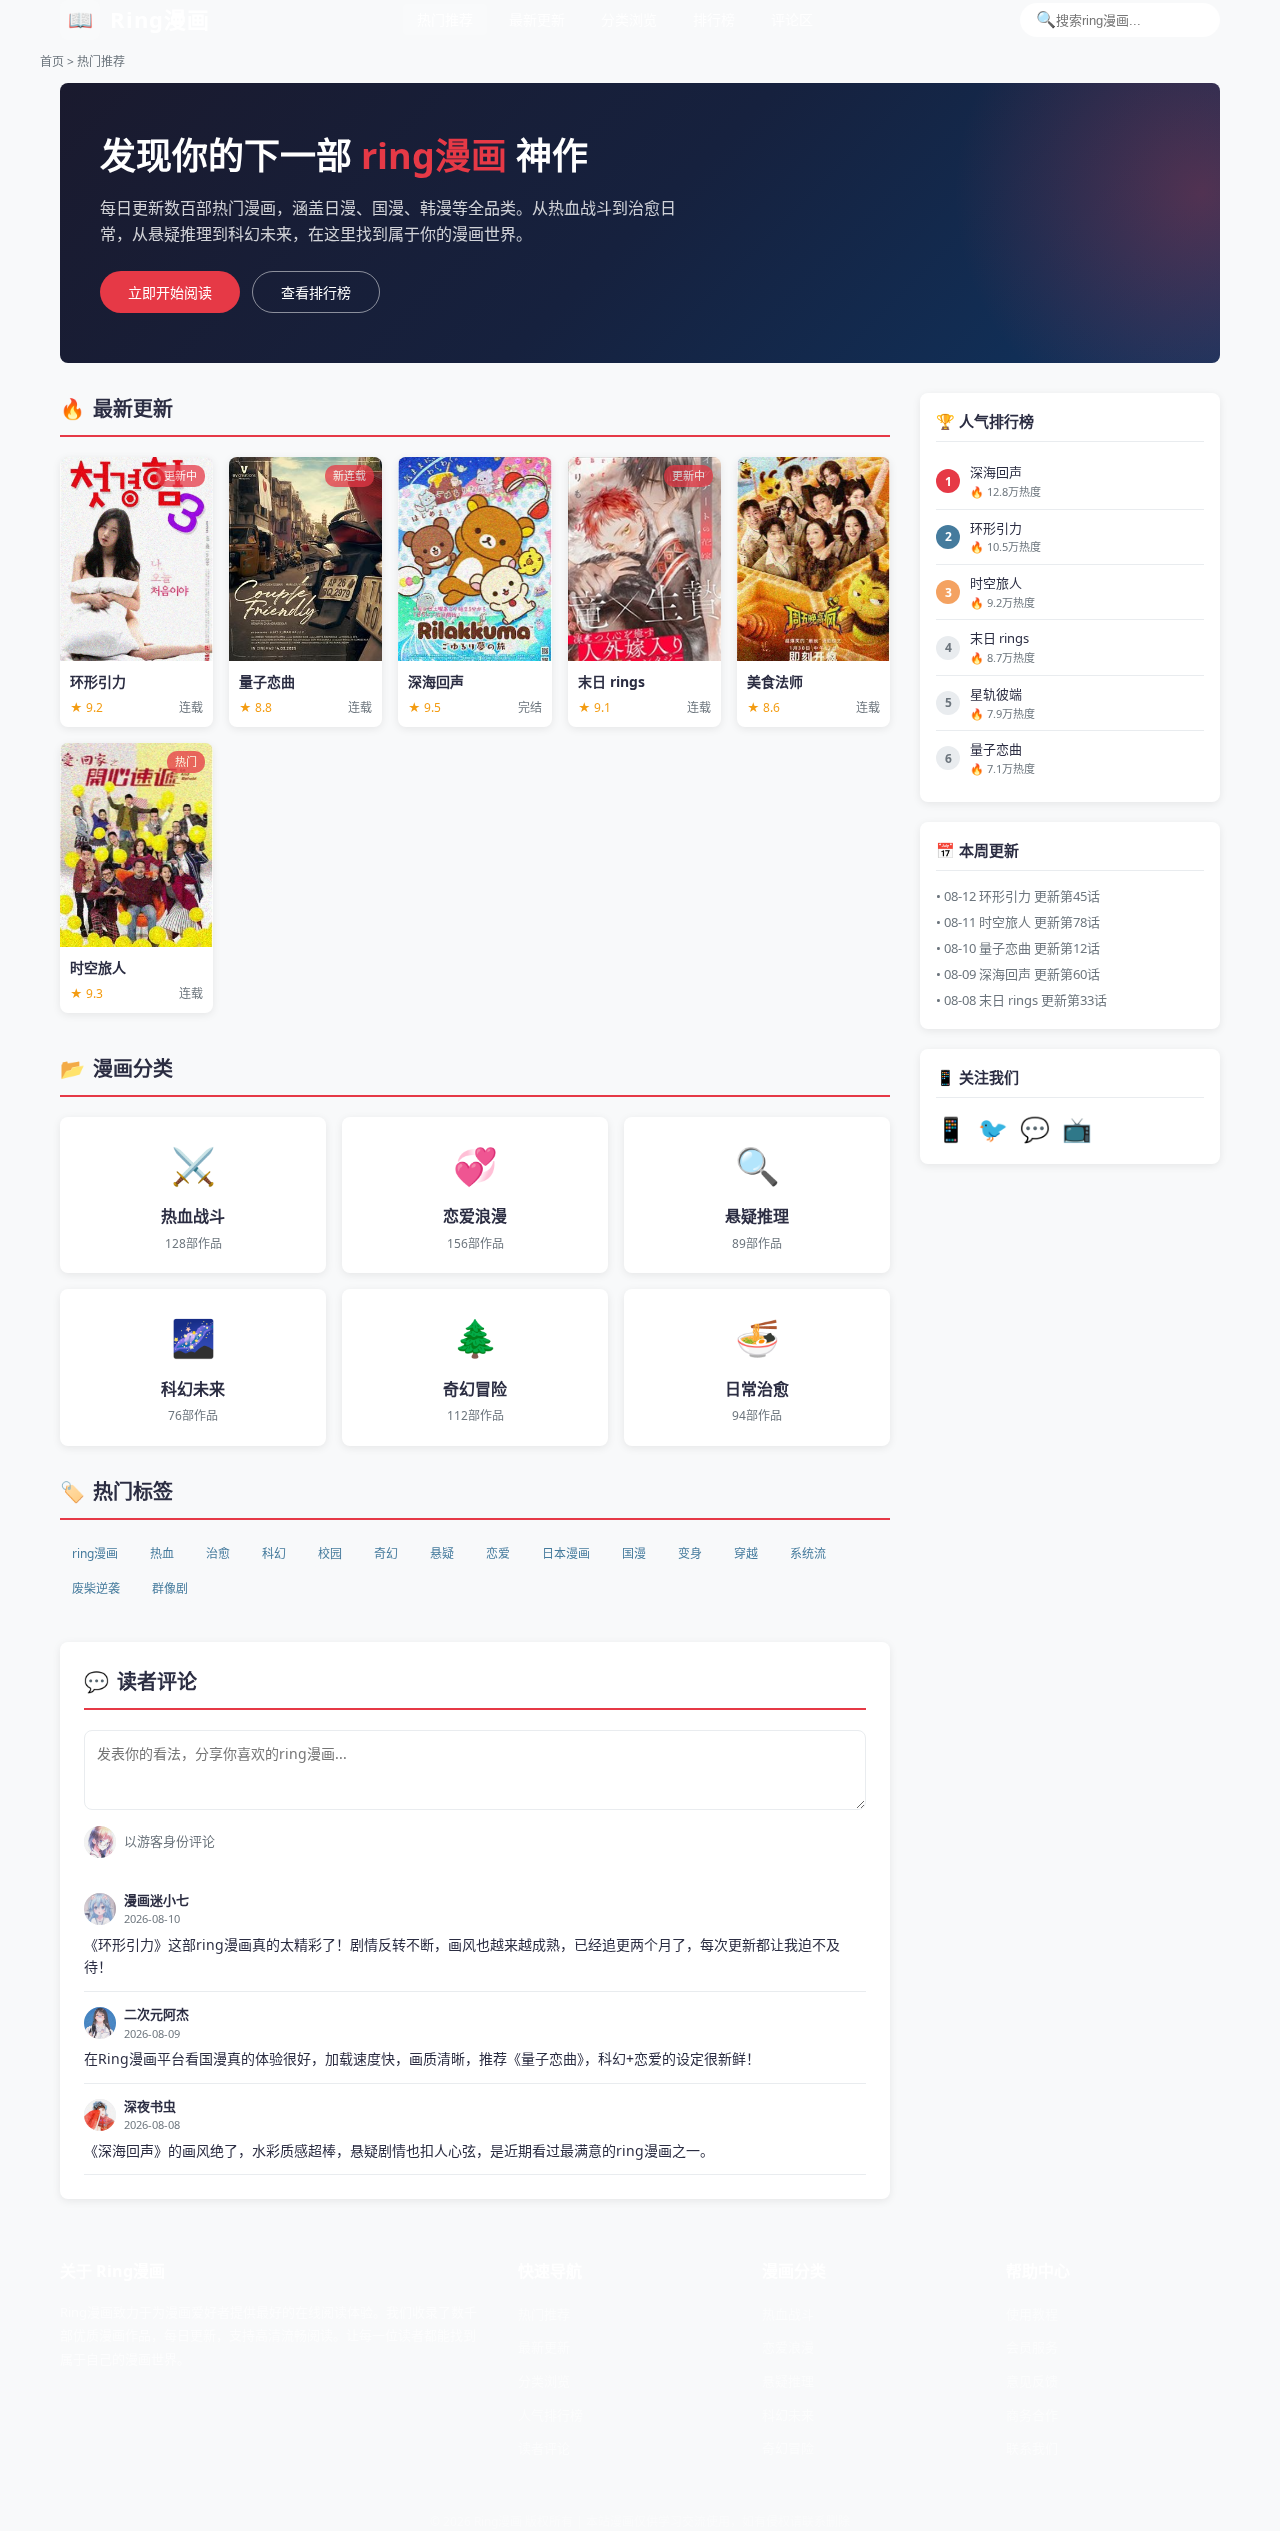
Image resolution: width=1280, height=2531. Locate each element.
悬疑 (442, 1553)
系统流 (808, 1553)
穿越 (746, 1553)
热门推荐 (445, 19)
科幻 (274, 1553)
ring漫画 (95, 1553)
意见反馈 (1032, 2381)
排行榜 (714, 19)
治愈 (218, 1553)
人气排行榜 (550, 2415)
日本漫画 (566, 1553)
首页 (52, 61)
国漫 (634, 1553)
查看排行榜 (316, 293)
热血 (162, 1553)
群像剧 (170, 1588)
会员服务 (1032, 2347)
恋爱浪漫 (788, 2347)
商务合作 (1032, 2415)
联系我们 (1032, 2448)
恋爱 (498, 1553)
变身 (690, 1553)
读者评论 (544, 2448)
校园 (330, 1553)
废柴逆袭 (96, 1588)
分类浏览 (629, 19)
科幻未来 (788, 2415)
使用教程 (1032, 2314)
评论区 (792, 19)
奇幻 (386, 1553)
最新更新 (537, 19)
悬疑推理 (788, 2381)
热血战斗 (788, 2314)
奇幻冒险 (788, 2448)
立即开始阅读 (170, 293)
